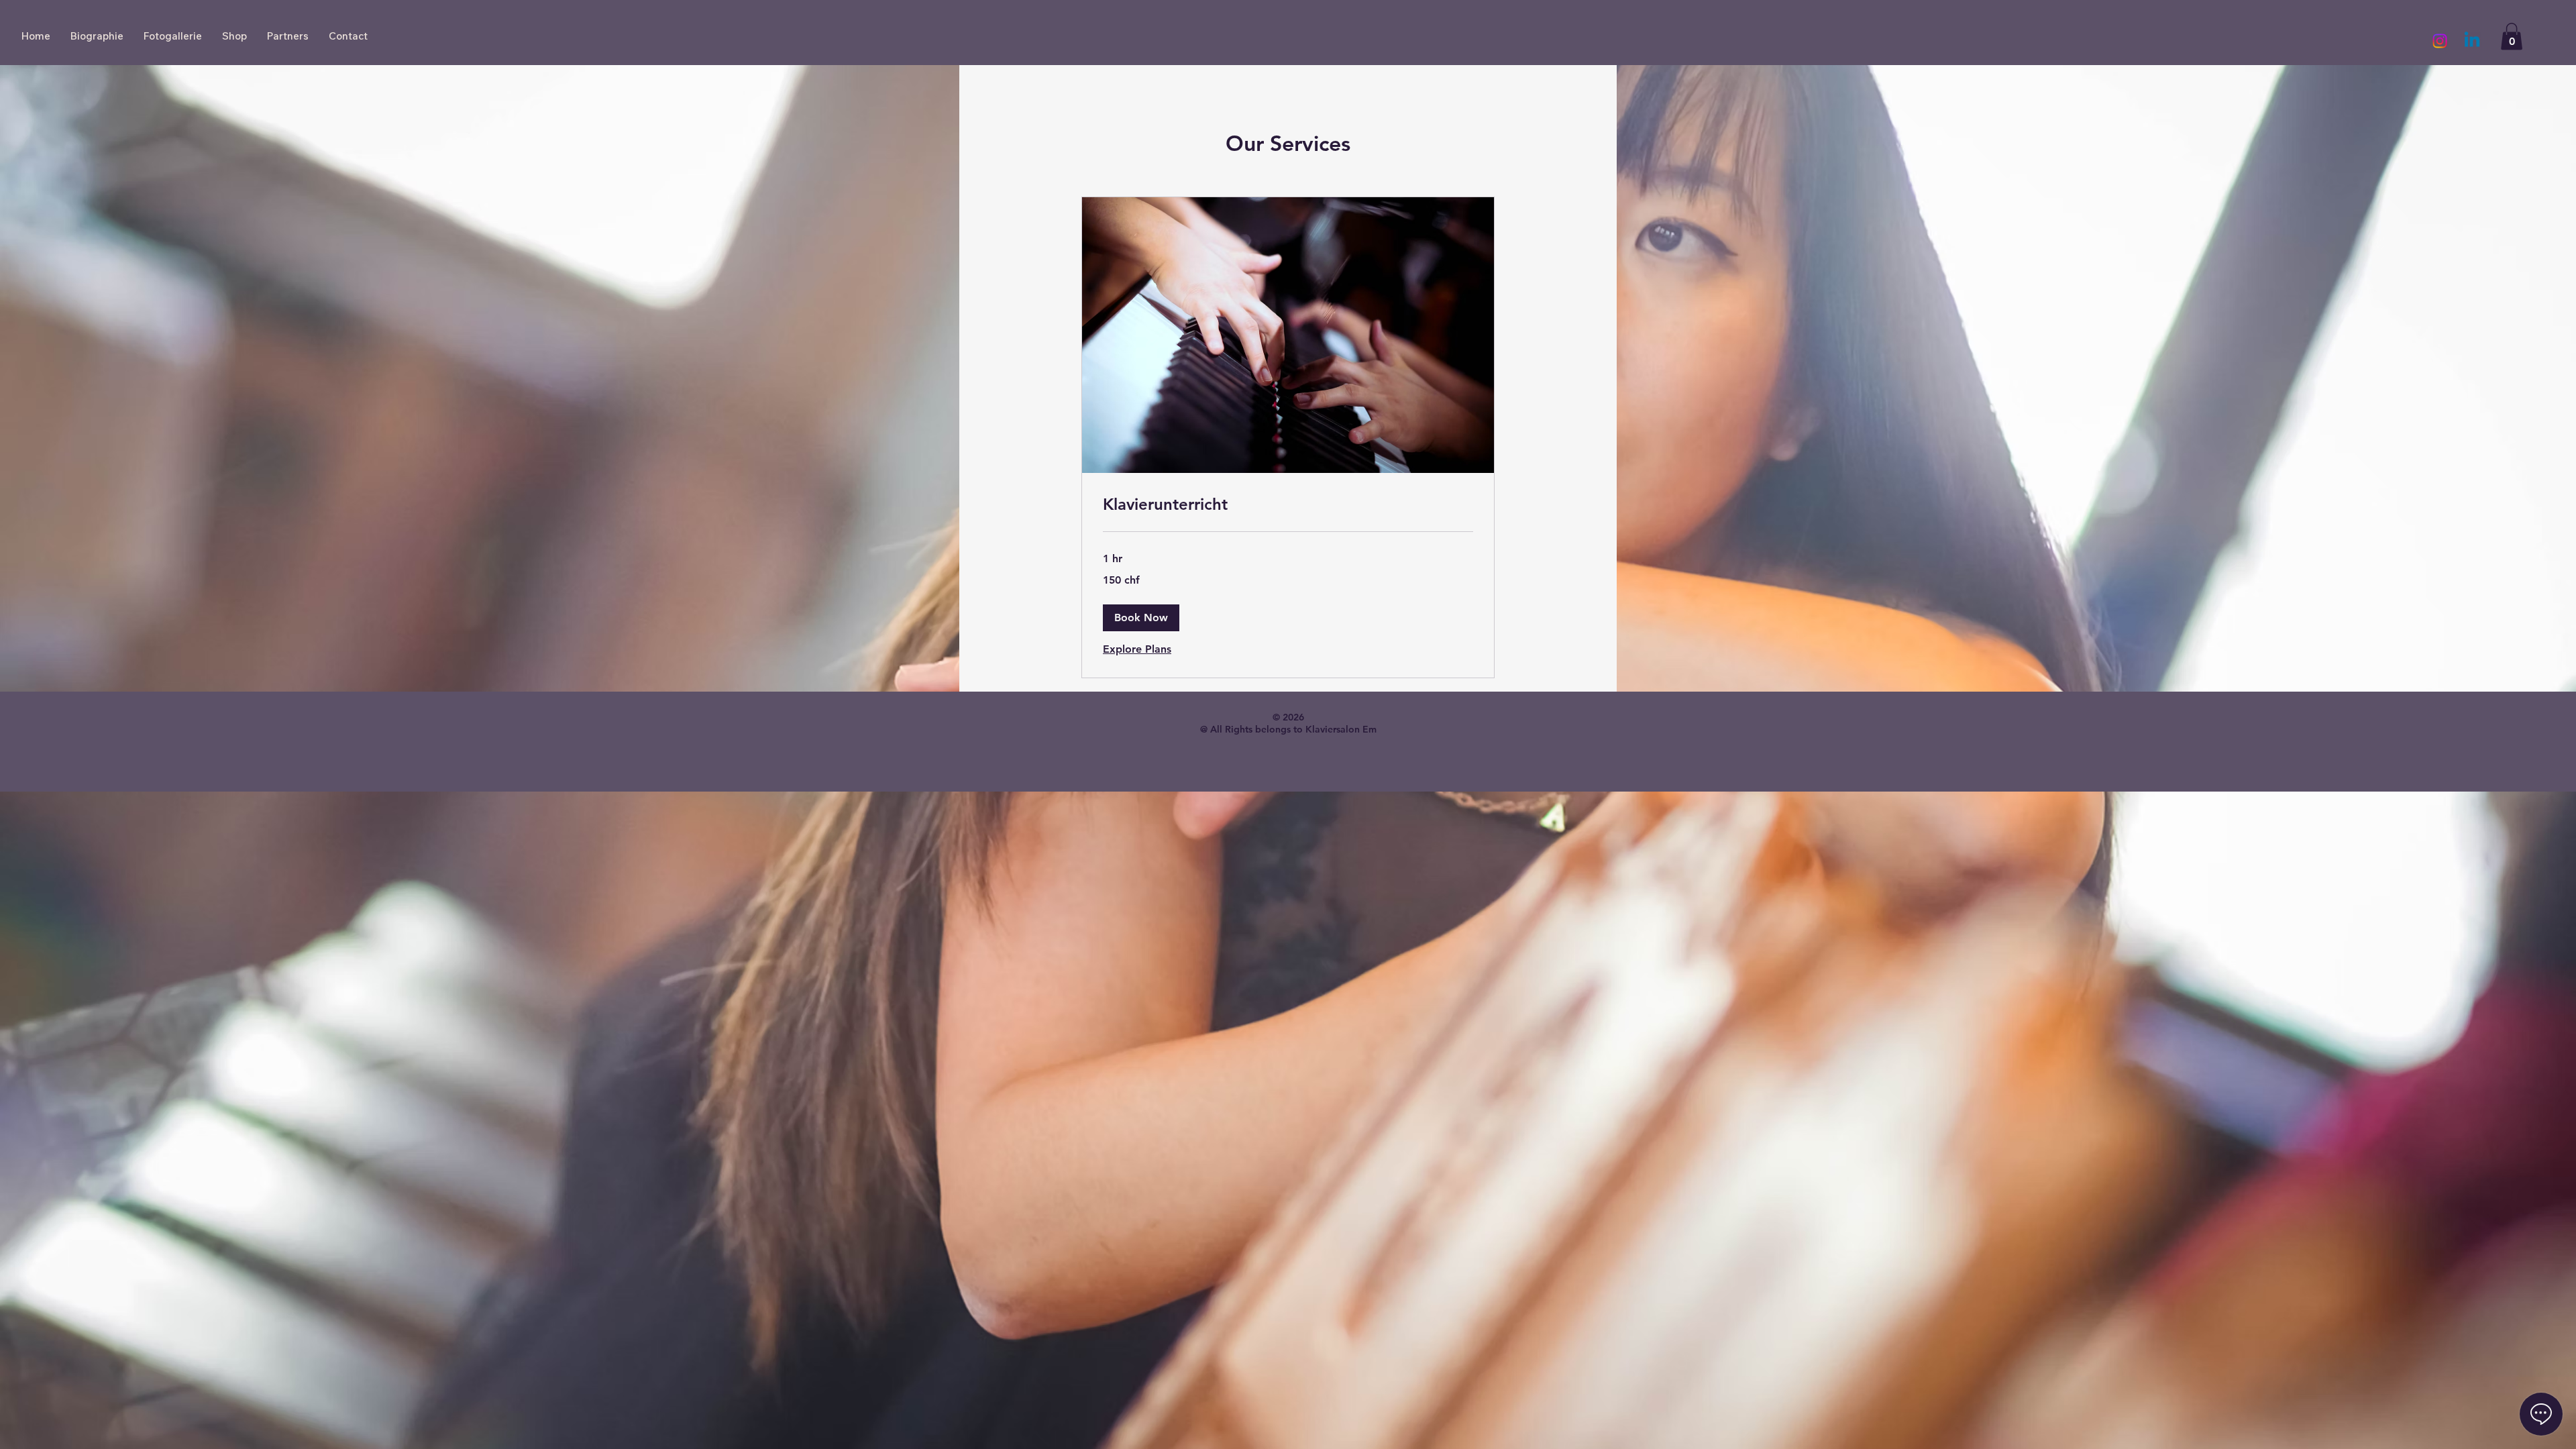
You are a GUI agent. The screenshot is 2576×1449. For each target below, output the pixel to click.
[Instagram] (2440, 41)
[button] (2512, 37)
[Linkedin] (2472, 41)
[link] (1288, 504)
